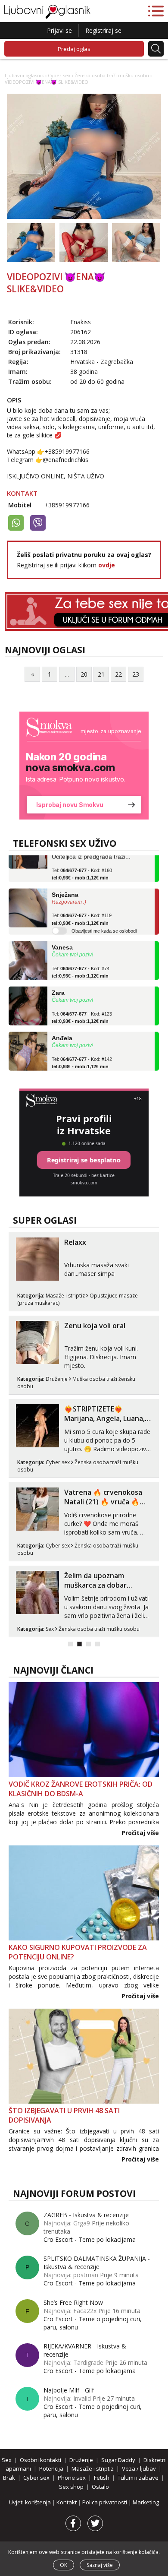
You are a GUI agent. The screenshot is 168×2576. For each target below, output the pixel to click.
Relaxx (75, 1242)
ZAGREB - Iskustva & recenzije (86, 2215)
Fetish (102, 2478)
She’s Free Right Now (73, 2302)
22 (118, 674)
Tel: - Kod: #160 (82, 865)
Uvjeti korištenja (31, 2502)
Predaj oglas (74, 49)
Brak (9, 2478)
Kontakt (67, 2502)
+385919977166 (67, 505)
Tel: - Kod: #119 (82, 910)
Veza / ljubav (139, 2468)
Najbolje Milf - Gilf (69, 2390)
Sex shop (71, 2487)
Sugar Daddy (118, 2460)
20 (84, 674)
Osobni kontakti (40, 2460)
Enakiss (81, 322)
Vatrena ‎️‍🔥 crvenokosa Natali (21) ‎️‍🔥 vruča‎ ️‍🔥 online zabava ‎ (103, 1502)
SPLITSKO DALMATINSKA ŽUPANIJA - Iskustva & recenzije (97, 2263)
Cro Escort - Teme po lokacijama (90, 2239)
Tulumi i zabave (138, 2478)
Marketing (146, 2502)
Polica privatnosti (105, 2502)
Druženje (57, 1379)
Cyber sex (59, 75)
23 (136, 674)
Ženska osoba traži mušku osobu (112, 75)
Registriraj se (103, 30)
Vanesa (62, 938)
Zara (58, 984)
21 (101, 674)
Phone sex (72, 2478)
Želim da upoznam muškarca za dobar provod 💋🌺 (95, 1585)
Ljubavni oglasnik (24, 75)
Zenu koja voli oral (95, 1326)
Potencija (51, 2468)
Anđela (62, 1029)
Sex (50, 1629)
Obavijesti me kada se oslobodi (104, 922)
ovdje (107, 565)
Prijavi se (59, 30)
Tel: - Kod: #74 (81, 963)
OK (64, 2565)
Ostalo (100, 2487)
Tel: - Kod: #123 (82, 1009)
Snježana (65, 886)
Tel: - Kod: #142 (82, 1054)
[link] (84, 766)
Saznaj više (100, 2565)
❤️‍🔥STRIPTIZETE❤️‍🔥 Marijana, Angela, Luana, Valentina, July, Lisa (104, 1418)
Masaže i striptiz (65, 1296)
